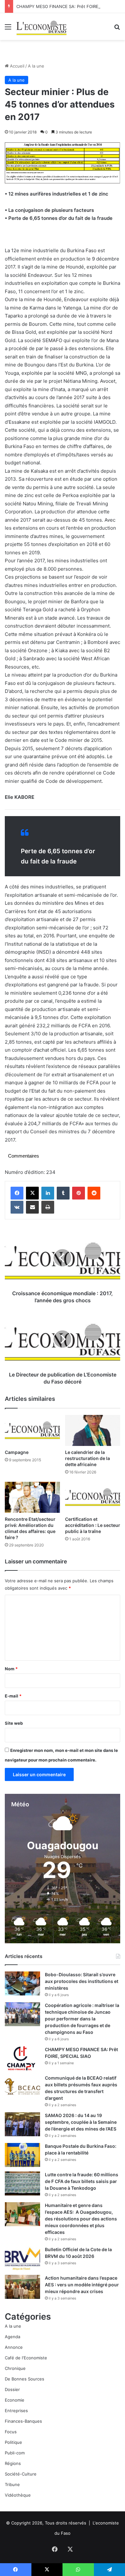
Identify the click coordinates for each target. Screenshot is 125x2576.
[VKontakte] (17, 1207)
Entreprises (16, 2411)
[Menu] (8, 29)
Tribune (12, 2484)
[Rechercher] (117, 29)
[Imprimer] (48, 1207)
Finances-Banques (23, 2421)
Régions (13, 2463)
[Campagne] (32, 1430)
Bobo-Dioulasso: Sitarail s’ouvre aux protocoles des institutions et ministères (82, 1981)
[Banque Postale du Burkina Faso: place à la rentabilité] (22, 2155)
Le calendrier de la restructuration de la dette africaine (88, 1458)
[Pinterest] (79, 1193)
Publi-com (15, 2453)
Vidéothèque (18, 2495)
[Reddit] (94, 1193)
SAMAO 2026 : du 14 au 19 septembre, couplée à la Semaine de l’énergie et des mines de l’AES (81, 2122)
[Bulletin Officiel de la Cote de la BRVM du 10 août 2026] (22, 2258)
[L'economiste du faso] (42, 27)
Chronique (15, 2368)
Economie (15, 2400)
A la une (36, 66)
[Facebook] (17, 1193)
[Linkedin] (48, 1193)
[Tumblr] (63, 1193)
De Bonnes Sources (25, 2379)
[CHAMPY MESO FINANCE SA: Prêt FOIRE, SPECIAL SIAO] (22, 2058)
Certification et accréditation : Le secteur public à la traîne (93, 1525)
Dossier (12, 2389)
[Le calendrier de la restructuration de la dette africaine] (93, 1430)
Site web (14, 1723)
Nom (11, 1669)
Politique (13, 2442)
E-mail (13, 1696)
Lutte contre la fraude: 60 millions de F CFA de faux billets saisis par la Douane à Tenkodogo (82, 2181)
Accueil (17, 66)
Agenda (13, 2337)
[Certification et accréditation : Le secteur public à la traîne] (93, 1497)
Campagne (17, 1452)
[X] (32, 1193)
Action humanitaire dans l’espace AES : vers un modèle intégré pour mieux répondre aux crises (82, 2285)
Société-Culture (21, 2474)
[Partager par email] (32, 1207)
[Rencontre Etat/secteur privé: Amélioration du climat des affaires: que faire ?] (32, 1497)
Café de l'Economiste (26, 2358)
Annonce (14, 2347)
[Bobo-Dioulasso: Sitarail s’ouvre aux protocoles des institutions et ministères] (22, 1983)
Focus (11, 2432)
